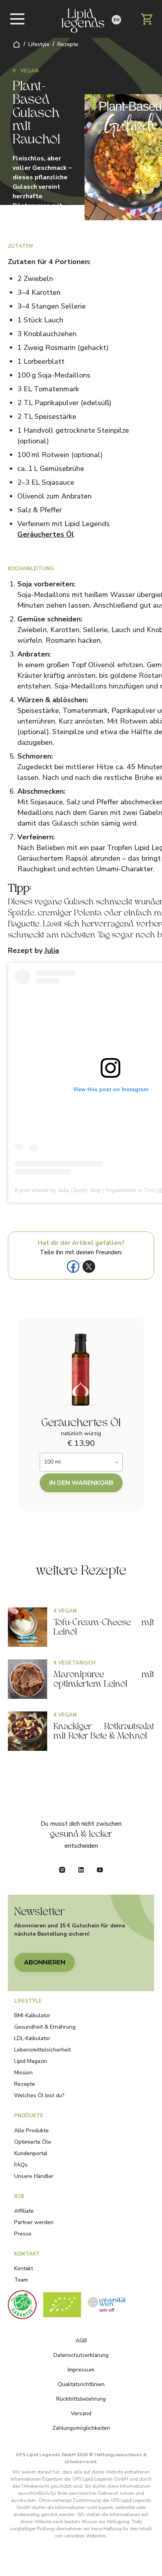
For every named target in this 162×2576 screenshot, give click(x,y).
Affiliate (24, 2211)
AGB (81, 2341)
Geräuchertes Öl (46, 534)
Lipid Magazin (31, 2061)
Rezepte (68, 44)
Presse (23, 2234)
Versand (81, 2413)
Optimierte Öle (33, 2142)
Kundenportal (31, 2153)
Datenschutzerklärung (81, 2355)
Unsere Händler (34, 2176)
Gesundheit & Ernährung (45, 2027)
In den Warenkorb (81, 1483)
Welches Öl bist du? (39, 2095)
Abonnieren (45, 1962)
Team (21, 2280)
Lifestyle (39, 44)
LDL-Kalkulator (32, 2038)
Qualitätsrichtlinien (81, 2384)
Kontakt (24, 2268)
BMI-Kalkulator (32, 2015)
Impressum (81, 2370)
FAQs (21, 2165)
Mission (23, 2073)
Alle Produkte (31, 2131)
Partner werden (34, 2222)
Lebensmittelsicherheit (42, 2050)
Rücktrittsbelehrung (81, 2399)
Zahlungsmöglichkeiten (81, 2428)
